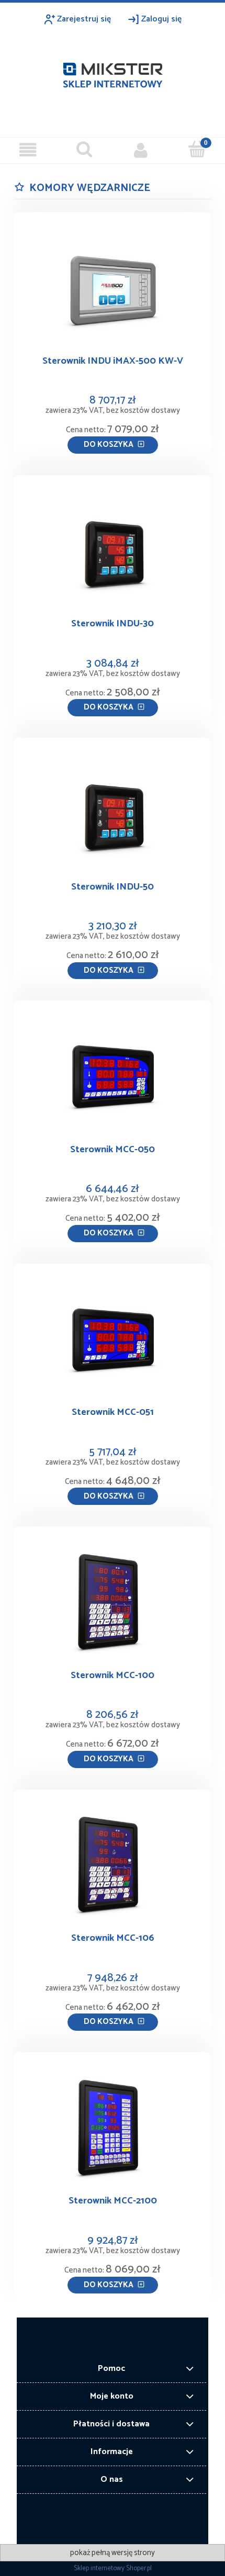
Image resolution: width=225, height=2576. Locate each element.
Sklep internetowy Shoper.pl (113, 2568)
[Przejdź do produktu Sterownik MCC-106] (113, 1865)
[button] (28, 150)
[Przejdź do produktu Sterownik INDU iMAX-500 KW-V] (113, 288)
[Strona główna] (113, 72)
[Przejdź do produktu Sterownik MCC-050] (113, 1076)
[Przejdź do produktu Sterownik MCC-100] (113, 1602)
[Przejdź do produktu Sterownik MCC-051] (113, 1339)
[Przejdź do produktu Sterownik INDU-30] (113, 550)
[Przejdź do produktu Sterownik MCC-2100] (113, 2128)
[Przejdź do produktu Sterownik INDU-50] (113, 813)
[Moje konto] (141, 150)
